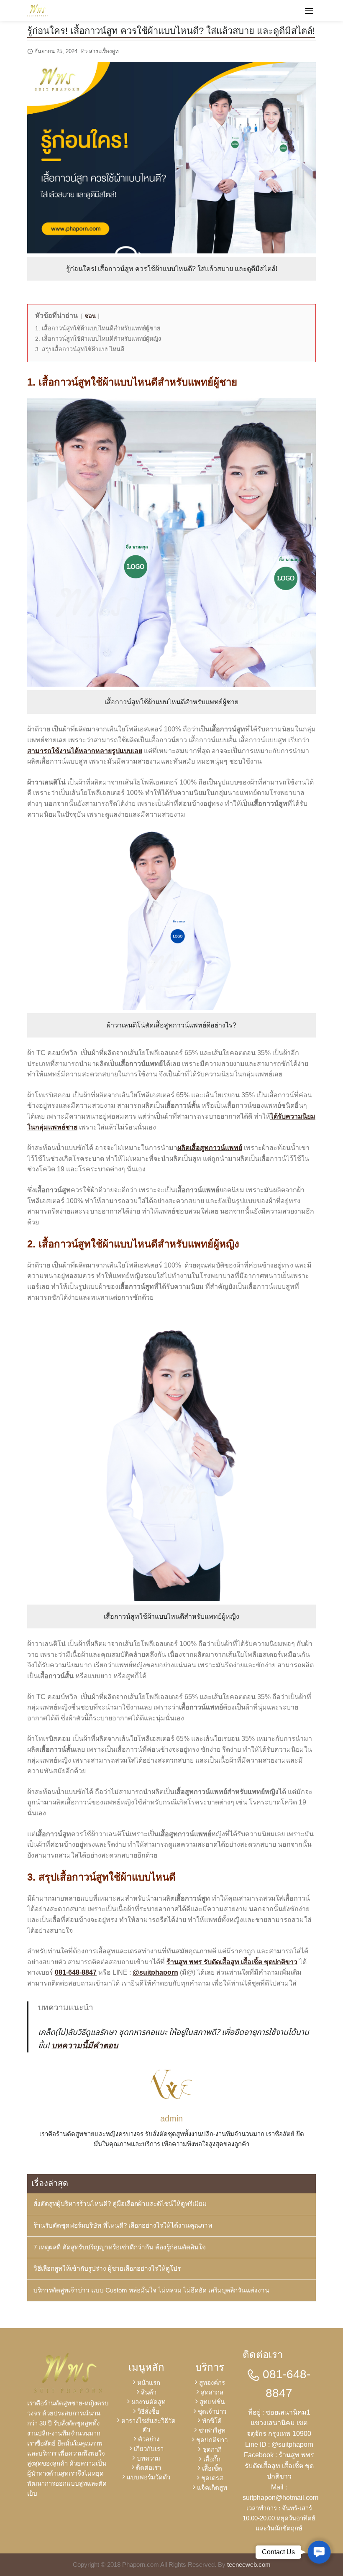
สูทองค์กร (212, 2383)
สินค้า (149, 2392)
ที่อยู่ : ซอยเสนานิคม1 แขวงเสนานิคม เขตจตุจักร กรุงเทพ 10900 (279, 2423)
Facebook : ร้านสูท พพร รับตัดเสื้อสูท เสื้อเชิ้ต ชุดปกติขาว (279, 2466)
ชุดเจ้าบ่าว (212, 2411)
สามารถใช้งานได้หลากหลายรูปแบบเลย (85, 751)
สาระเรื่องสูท (104, 51)
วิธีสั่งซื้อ (148, 2411)
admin (171, 2119)
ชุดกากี (212, 2449)
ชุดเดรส (212, 2478)
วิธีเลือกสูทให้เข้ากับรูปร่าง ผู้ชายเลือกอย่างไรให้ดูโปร (107, 2268)
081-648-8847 (76, 1972)
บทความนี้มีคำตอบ (85, 2046)
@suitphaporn (155, 1972)
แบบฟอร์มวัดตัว (148, 2477)
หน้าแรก (149, 2383)
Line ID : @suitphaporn (279, 2444)
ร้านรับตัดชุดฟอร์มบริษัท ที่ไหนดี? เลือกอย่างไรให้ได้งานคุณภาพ (123, 2225)
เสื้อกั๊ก (212, 2459)
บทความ (148, 2458)
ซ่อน (90, 316)
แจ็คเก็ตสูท (212, 2488)
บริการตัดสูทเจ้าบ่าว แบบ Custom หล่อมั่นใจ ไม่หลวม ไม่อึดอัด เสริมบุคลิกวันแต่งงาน (151, 2290)
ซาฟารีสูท (212, 2430)
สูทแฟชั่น (212, 2402)
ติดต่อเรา (148, 2467)
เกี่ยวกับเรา (149, 2449)
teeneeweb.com (249, 2564)
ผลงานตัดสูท (148, 2402)
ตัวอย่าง (149, 2439)
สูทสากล (212, 2392)
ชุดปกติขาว (212, 2440)
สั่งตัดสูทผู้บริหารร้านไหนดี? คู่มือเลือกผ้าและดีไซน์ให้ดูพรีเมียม (120, 2204)
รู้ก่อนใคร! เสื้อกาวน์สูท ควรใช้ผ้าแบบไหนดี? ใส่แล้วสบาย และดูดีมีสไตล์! (171, 31)
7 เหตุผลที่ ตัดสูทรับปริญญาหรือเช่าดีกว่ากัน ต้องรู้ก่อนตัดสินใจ (120, 2247)
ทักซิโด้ (212, 2421)
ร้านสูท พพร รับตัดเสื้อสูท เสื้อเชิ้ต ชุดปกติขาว (232, 1962)
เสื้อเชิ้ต (212, 2468)
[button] (319, 2552)
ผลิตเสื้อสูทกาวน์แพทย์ (210, 1148)
